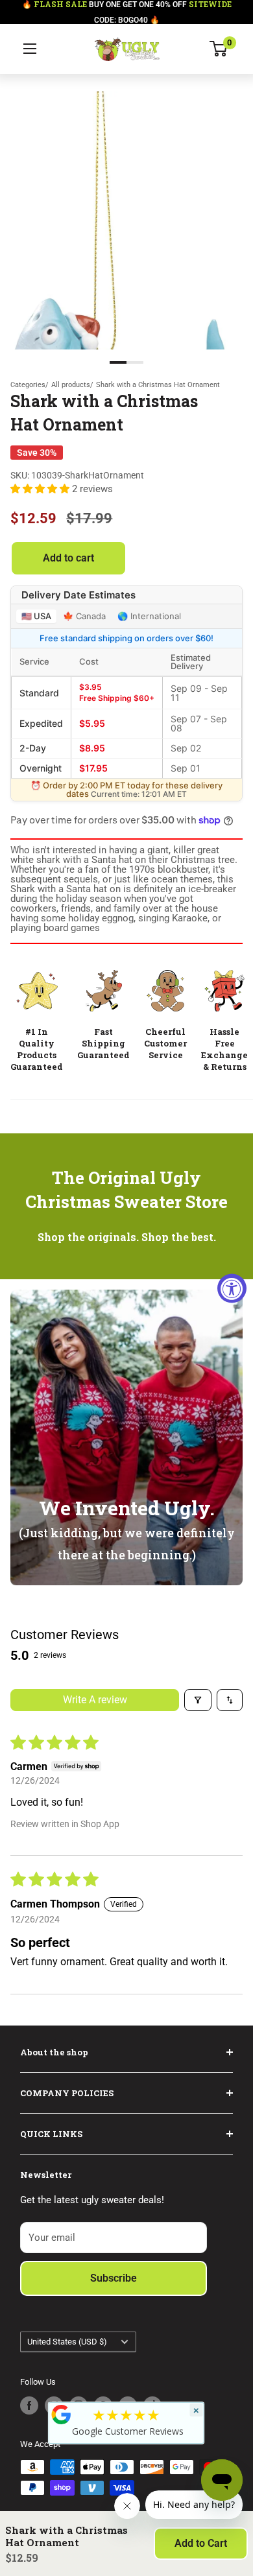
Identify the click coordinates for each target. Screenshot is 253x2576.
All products (71, 385)
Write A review (95, 1700)
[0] (219, 49)
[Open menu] (30, 49)
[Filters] (198, 1700)
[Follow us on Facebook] (29, 2405)
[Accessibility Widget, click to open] (232, 1288)
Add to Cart (201, 2543)
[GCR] (62, 2415)
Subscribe (114, 2278)
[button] (41, 489)
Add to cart (68, 558)
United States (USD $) (67, 2342)
